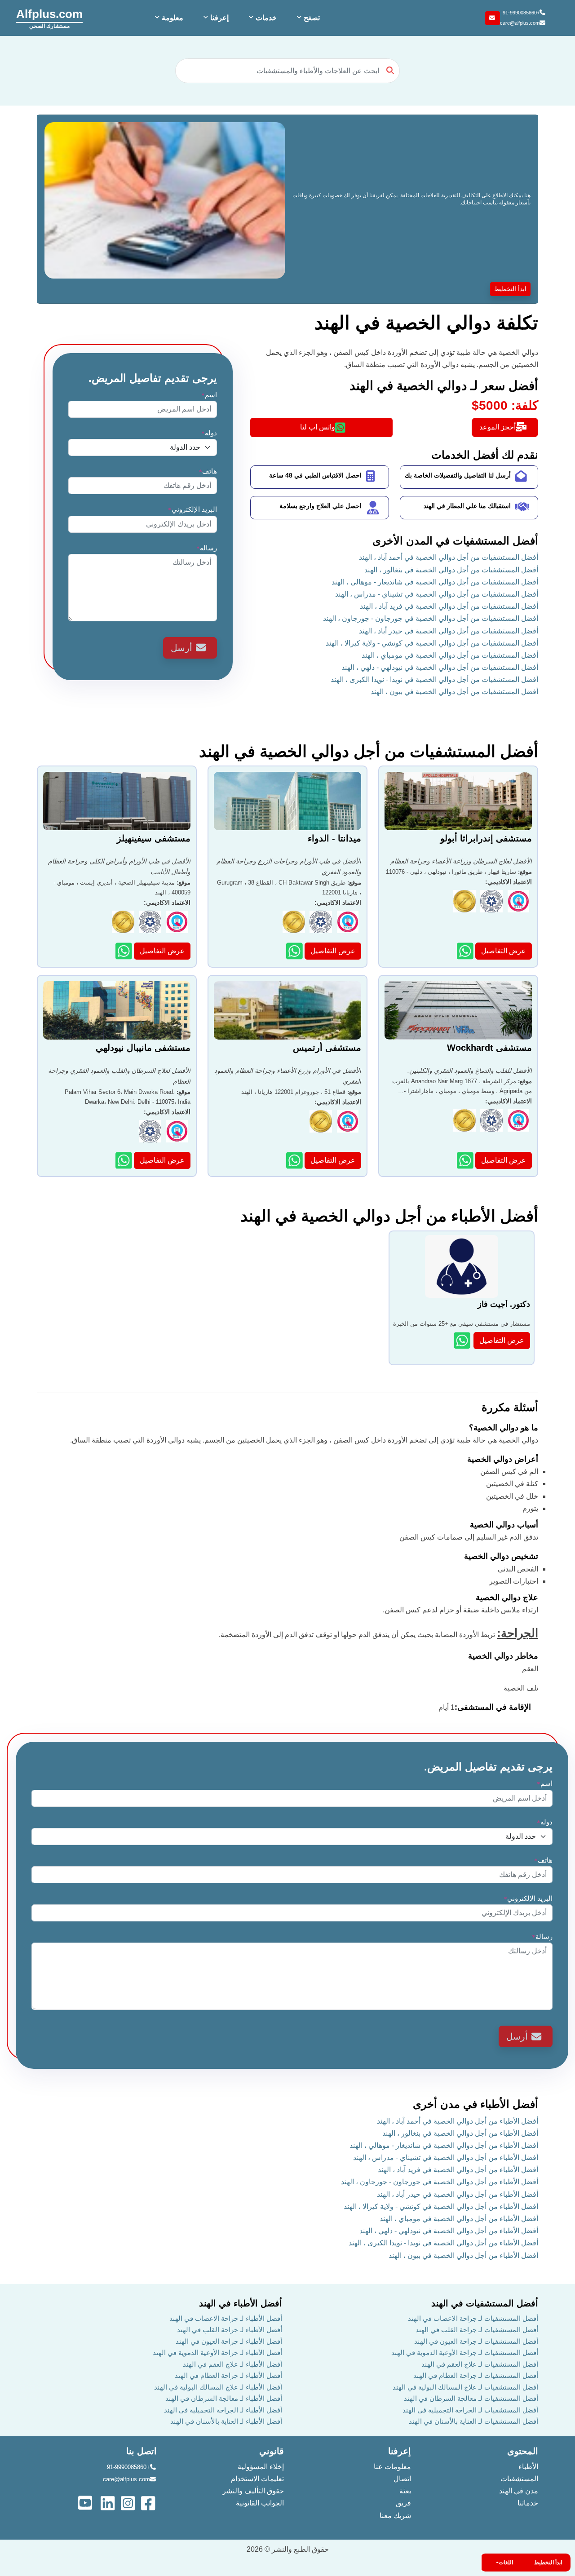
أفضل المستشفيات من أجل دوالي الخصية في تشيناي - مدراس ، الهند (437, 594)
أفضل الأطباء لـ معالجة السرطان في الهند (224, 2398)
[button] (307, 18)
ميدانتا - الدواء (334, 838)
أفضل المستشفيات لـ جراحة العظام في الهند (476, 2375)
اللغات (506, 2563)
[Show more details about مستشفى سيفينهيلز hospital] (125, 951)
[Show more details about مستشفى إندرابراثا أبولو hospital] (466, 951)
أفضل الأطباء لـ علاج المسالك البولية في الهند (218, 2387)
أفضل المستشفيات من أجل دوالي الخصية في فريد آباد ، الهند (449, 606)
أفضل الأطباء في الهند (241, 2303)
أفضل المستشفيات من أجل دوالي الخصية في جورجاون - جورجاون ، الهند (431, 618)
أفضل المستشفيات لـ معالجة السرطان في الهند (471, 2398)
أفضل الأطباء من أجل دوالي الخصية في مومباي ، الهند (459, 2219)
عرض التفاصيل (504, 951)
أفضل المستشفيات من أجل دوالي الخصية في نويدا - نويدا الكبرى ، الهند (434, 679)
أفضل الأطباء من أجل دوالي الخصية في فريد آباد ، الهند (458, 2170)
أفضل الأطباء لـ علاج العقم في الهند (232, 2364)
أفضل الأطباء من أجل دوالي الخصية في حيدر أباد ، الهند (458, 2194)
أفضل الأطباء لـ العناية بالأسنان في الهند (226, 2421)
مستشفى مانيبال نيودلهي (143, 1048)
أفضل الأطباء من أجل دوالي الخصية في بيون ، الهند (463, 2255)
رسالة (207, 548)
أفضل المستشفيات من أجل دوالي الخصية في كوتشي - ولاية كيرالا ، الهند (432, 643)
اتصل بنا (142, 2451)
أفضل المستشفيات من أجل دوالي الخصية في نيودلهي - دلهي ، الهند (440, 667)
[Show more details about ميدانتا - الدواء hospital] (295, 951)
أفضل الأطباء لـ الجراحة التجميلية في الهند (223, 2410)
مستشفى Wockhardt (489, 1048)
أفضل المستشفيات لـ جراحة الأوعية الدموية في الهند (465, 2352)
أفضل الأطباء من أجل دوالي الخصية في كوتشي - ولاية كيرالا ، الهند (441, 2206)
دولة (209, 433)
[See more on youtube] (87, 2502)
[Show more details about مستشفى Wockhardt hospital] (466, 1160)
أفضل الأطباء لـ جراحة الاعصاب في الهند (226, 2318)
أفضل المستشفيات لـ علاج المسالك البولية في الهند (465, 2387)
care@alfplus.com (520, 23)
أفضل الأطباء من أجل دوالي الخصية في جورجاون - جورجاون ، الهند (440, 2182)
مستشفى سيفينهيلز (154, 838)
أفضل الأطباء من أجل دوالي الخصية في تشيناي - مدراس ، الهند (446, 2158)
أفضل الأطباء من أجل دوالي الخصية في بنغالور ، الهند (460, 2133)
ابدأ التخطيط (510, 289)
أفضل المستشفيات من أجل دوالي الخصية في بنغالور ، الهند (451, 570)
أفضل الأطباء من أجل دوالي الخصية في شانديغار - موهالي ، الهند (444, 2145)
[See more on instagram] (129, 2502)
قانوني (272, 2451)
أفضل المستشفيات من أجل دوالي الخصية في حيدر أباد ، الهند (449, 631)
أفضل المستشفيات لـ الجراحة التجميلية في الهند (470, 2410)
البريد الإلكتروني (192, 509)
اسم (209, 395)
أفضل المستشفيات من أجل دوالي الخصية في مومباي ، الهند (450, 655)
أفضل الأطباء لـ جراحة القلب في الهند (230, 2330)
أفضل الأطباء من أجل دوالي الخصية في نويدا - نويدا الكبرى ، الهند (443, 2243)
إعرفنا (400, 2451)
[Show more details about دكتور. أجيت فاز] (463, 1340)
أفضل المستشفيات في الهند (485, 2303)
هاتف (208, 471)
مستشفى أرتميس (327, 1048)
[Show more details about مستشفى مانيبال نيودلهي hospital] (125, 1160)
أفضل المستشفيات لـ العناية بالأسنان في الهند (473, 2421)
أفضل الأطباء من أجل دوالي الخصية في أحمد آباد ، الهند (458, 2121)
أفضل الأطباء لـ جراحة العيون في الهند (229, 2341)
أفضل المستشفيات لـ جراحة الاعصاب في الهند (473, 2318)
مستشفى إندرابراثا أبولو (486, 838)
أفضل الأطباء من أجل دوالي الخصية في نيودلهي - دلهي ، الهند (449, 2231)
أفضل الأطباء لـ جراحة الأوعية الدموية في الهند (217, 2352)
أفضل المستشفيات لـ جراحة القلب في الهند (477, 2330)
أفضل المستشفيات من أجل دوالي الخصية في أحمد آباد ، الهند (449, 557)
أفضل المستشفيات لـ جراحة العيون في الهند (476, 2341)
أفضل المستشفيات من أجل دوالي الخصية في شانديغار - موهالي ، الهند (435, 582)
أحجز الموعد (498, 427)
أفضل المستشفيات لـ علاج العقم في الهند (480, 2364)
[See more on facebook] (149, 2502)
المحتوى (523, 2451)
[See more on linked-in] (108, 2502)
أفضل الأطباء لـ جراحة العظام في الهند (228, 2375)
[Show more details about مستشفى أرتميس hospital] (295, 1160)
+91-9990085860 (521, 13)
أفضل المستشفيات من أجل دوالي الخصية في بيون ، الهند (454, 692)
